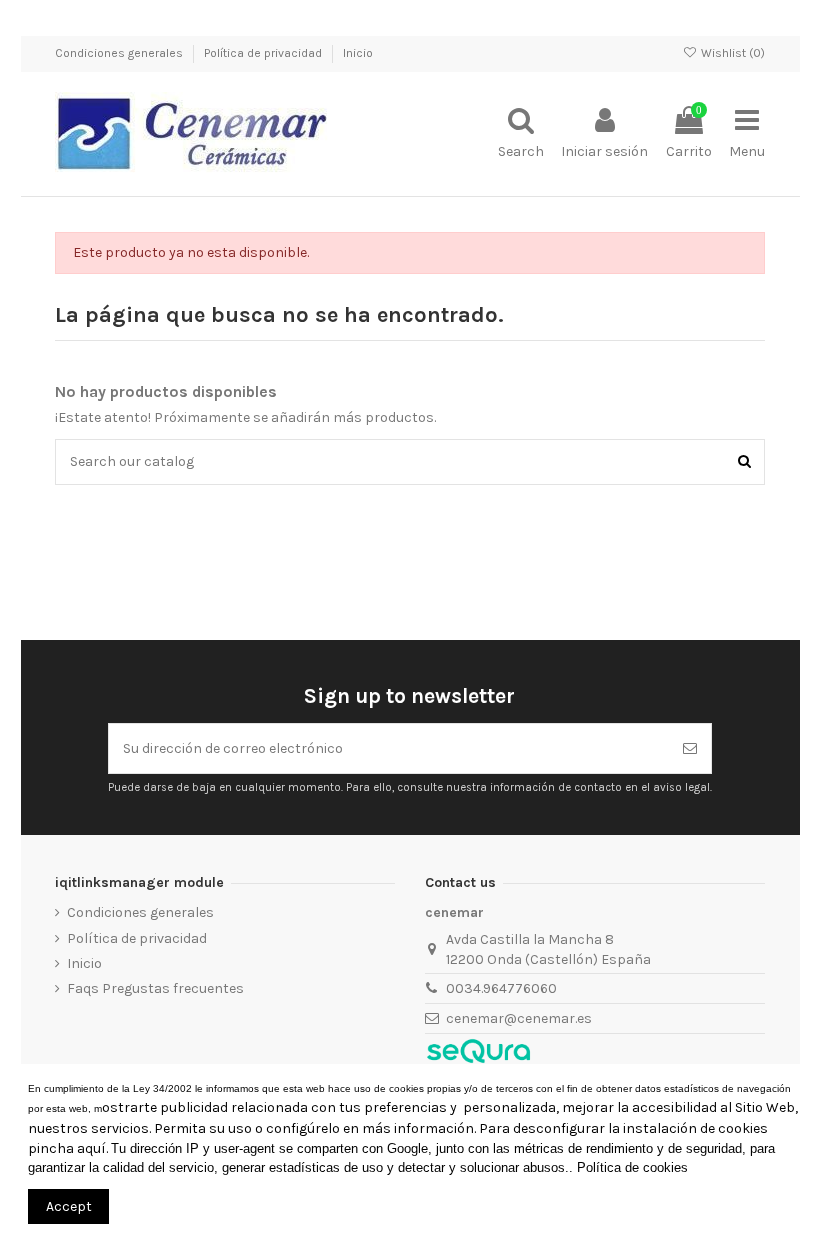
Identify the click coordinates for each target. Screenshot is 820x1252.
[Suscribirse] (690, 748)
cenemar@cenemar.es (519, 1018)
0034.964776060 (501, 988)
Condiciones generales (120, 53)
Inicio (358, 53)
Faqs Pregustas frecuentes (155, 988)
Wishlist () (731, 53)
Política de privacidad (264, 53)
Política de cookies (632, 1167)
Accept (69, 1206)
